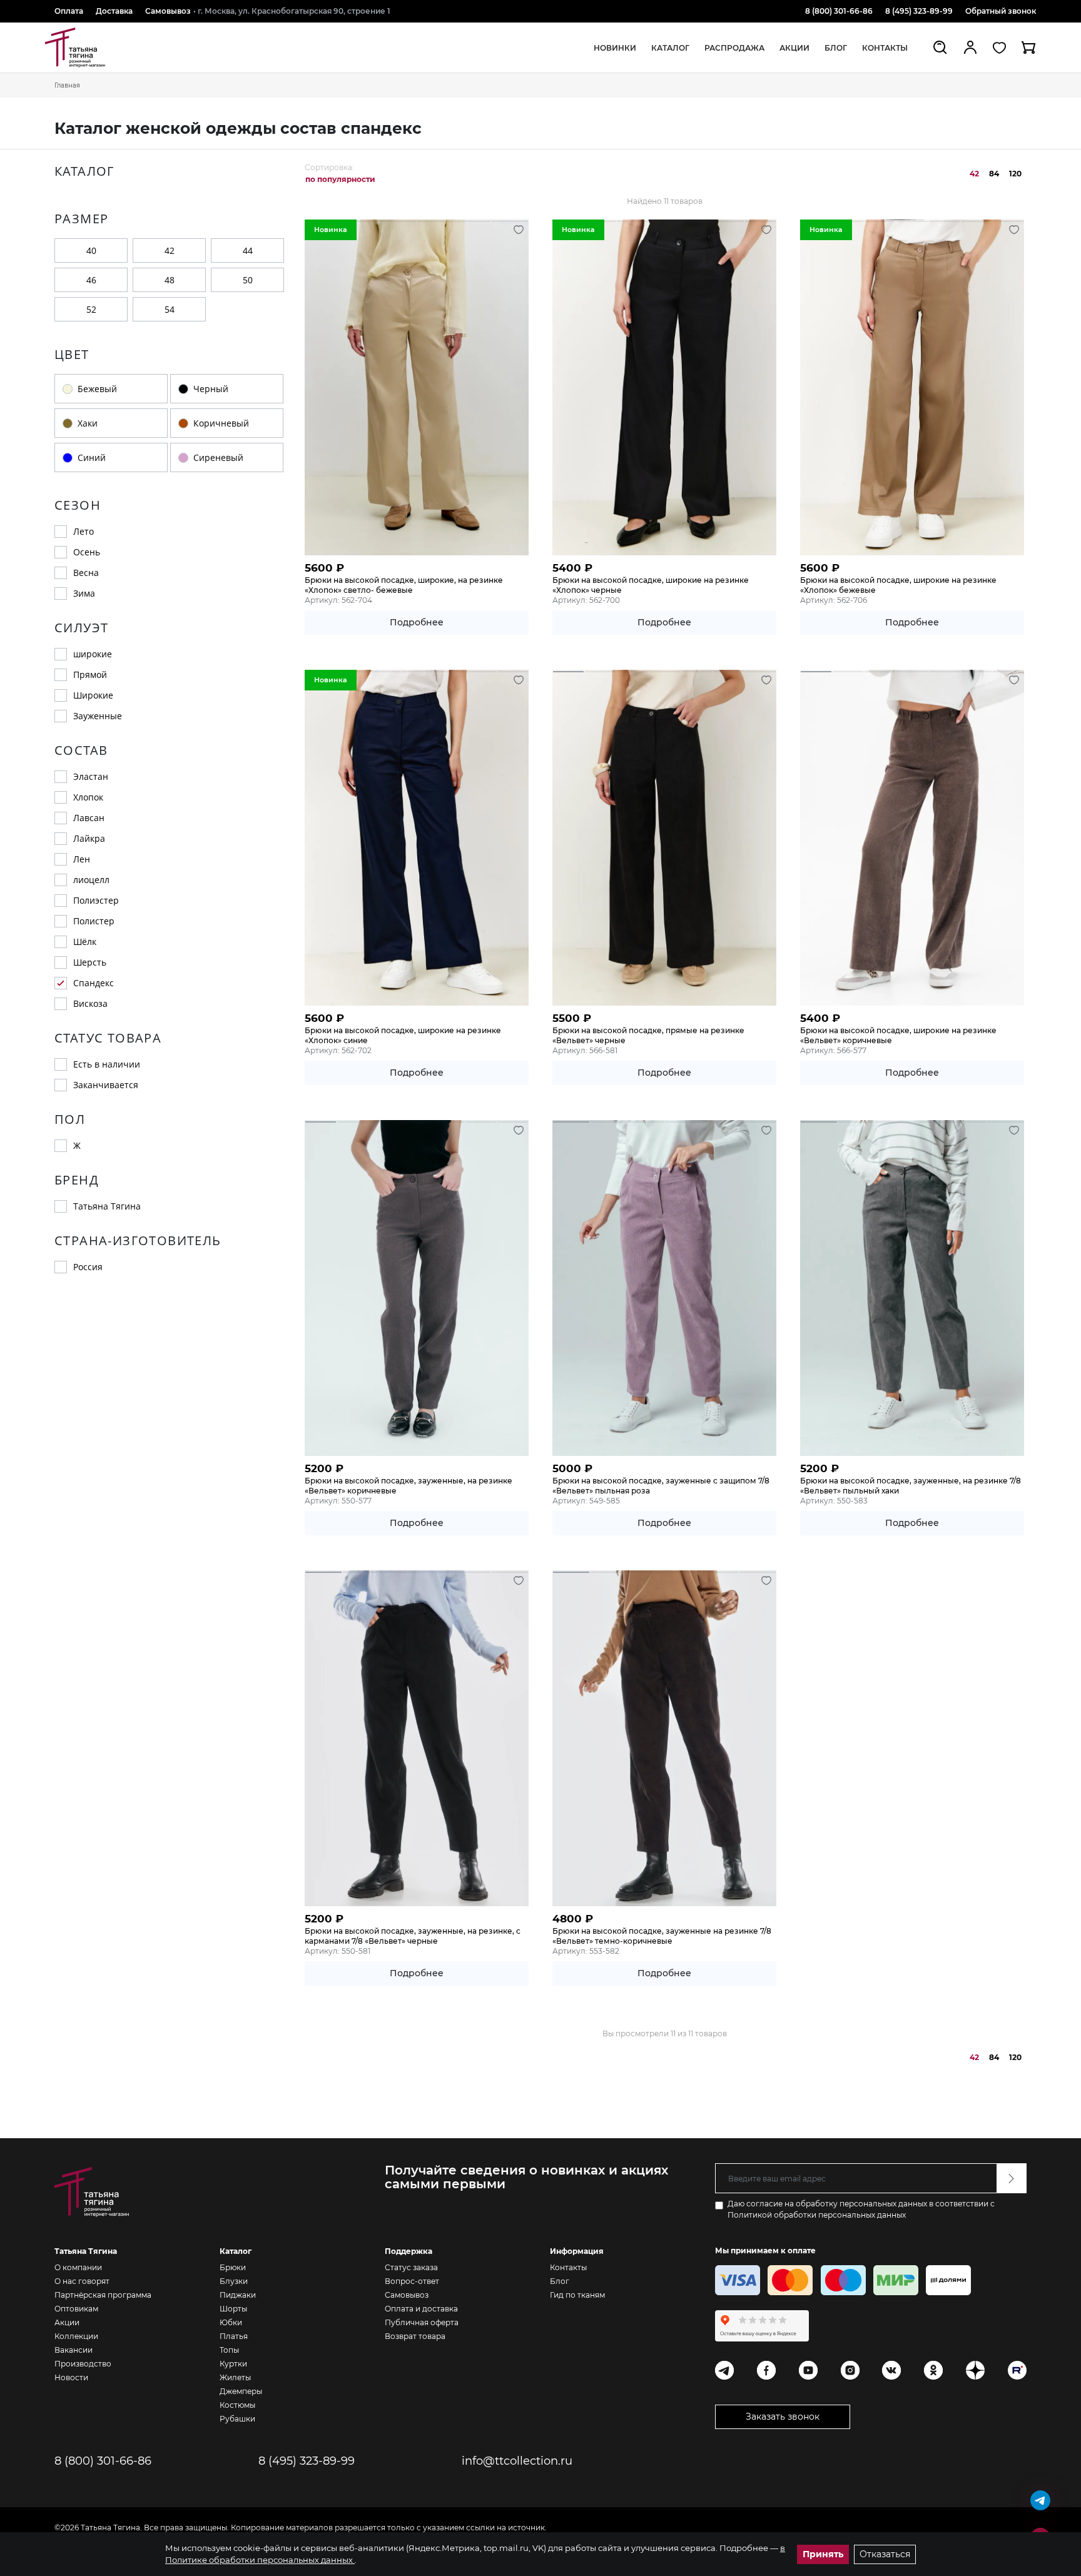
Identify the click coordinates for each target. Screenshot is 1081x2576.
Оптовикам (76, 2309)
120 (1015, 174)
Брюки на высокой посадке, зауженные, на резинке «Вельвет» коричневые (409, 1486)
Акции (67, 2322)
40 (91, 250)
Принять (823, 2554)
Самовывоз (168, 11)
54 (170, 309)
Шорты (233, 2309)
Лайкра (89, 838)
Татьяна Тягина (107, 1206)
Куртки (233, 2364)
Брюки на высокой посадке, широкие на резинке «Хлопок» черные (651, 585)
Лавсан (89, 818)
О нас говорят (82, 2281)
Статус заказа (411, 2267)
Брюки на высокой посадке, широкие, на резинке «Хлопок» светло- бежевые (404, 585)
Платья (234, 2336)
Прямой (90, 674)
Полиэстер (96, 900)
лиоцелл (91, 880)
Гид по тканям (577, 2295)
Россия (88, 1267)
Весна (86, 573)
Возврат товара (415, 2336)
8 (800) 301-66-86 (839, 11)
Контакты (885, 48)
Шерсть (90, 962)
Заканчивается (106, 1085)
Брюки (233, 2267)
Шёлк (85, 942)
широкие (93, 654)
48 (170, 280)
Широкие (93, 695)
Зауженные (98, 716)
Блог (560, 2281)
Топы (229, 2350)
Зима (84, 593)
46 (91, 280)
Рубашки (237, 2419)
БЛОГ (836, 48)
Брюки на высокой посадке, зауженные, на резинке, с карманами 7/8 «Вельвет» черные (413, 1936)
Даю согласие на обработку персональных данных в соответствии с (861, 2209)
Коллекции (76, 2336)
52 (91, 309)
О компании (78, 2267)
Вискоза (90, 1003)
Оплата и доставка (421, 2309)
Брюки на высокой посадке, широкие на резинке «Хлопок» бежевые (898, 585)
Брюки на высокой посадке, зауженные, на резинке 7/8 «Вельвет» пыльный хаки (911, 1486)
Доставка (114, 11)
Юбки (231, 2322)
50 (248, 280)
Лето (84, 531)
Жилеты (235, 2377)
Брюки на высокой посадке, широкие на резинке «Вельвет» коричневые (898, 1035)
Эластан (91, 776)
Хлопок (88, 797)
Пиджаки (238, 2295)
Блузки (234, 2281)
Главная (67, 85)
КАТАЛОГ (670, 48)
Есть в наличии (107, 1064)
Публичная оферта (422, 2322)
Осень (87, 552)
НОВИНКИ (615, 48)
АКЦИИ (794, 48)
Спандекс (94, 983)
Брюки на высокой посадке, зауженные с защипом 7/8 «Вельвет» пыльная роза (661, 1486)
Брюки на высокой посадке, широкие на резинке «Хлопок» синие (403, 1035)
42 (170, 250)
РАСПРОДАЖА (734, 48)
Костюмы (237, 2405)
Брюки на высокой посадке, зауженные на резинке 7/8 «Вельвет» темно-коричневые (662, 1936)
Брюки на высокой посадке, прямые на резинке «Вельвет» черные (648, 1035)
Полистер (94, 921)
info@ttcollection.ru (517, 2461)
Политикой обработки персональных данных (817, 2215)
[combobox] (344, 179)
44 (248, 250)
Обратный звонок (1001, 11)
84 (994, 174)
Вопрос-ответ (412, 2281)
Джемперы (241, 2391)
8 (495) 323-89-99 (919, 11)
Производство (83, 2364)
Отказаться (885, 2554)
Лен (82, 859)
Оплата (69, 11)
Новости (71, 2377)
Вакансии (74, 2350)
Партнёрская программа (103, 2295)
